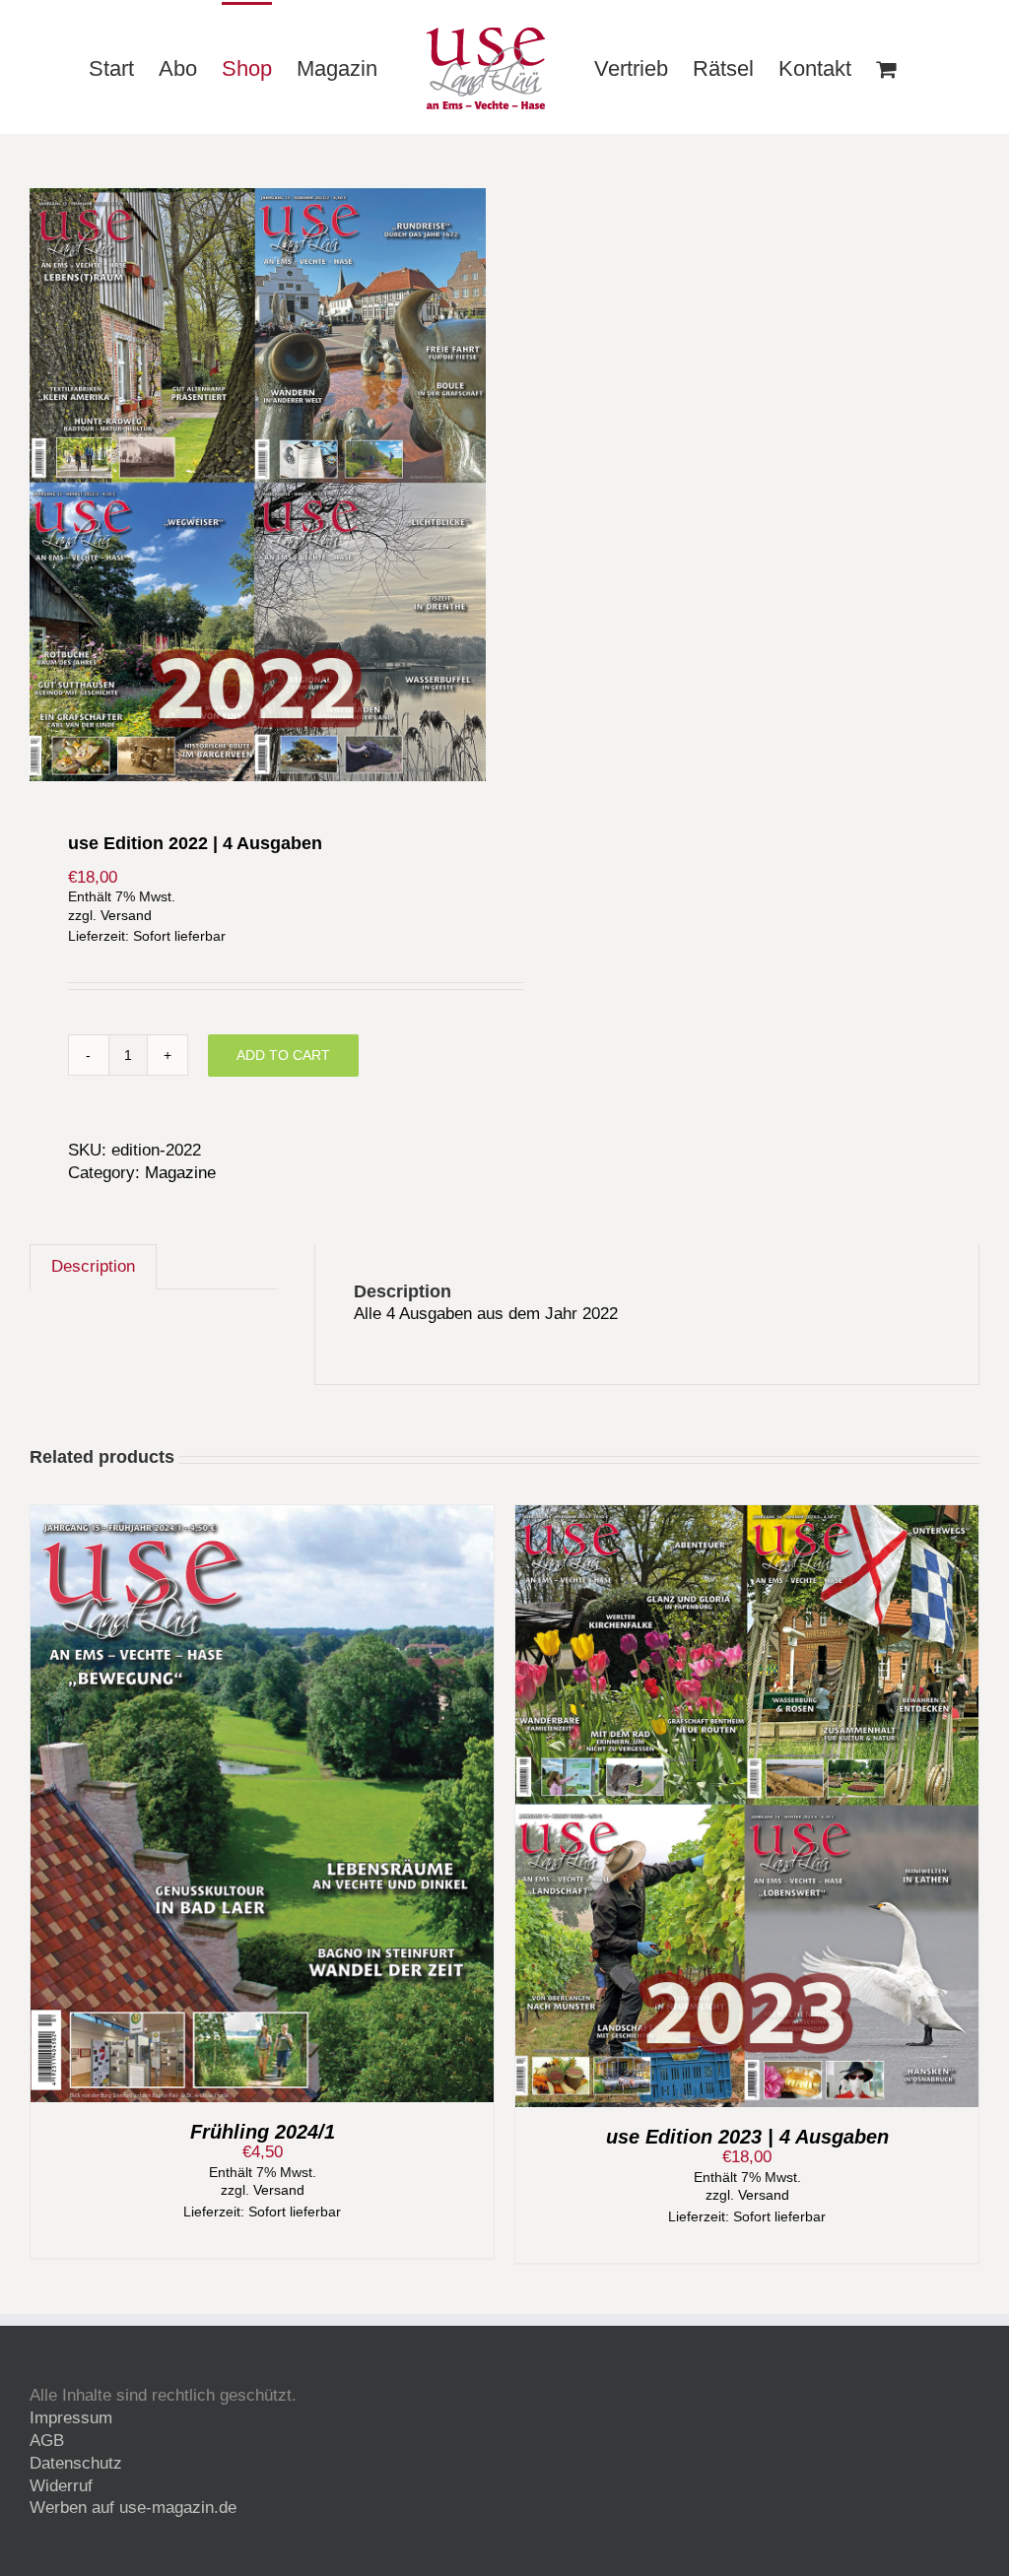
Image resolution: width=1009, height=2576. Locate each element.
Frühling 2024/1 (263, 2132)
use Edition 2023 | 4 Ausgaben (747, 2137)
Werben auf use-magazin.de (133, 2508)
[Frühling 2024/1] (262, 1516)
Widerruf (61, 2486)
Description (93, 1266)
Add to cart (283, 1055)
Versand (126, 916)
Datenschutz (76, 2463)
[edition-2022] (258, 485)
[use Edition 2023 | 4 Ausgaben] (747, 1516)
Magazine (180, 1173)
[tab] (93, 1267)
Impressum (71, 2418)
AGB (47, 2441)
